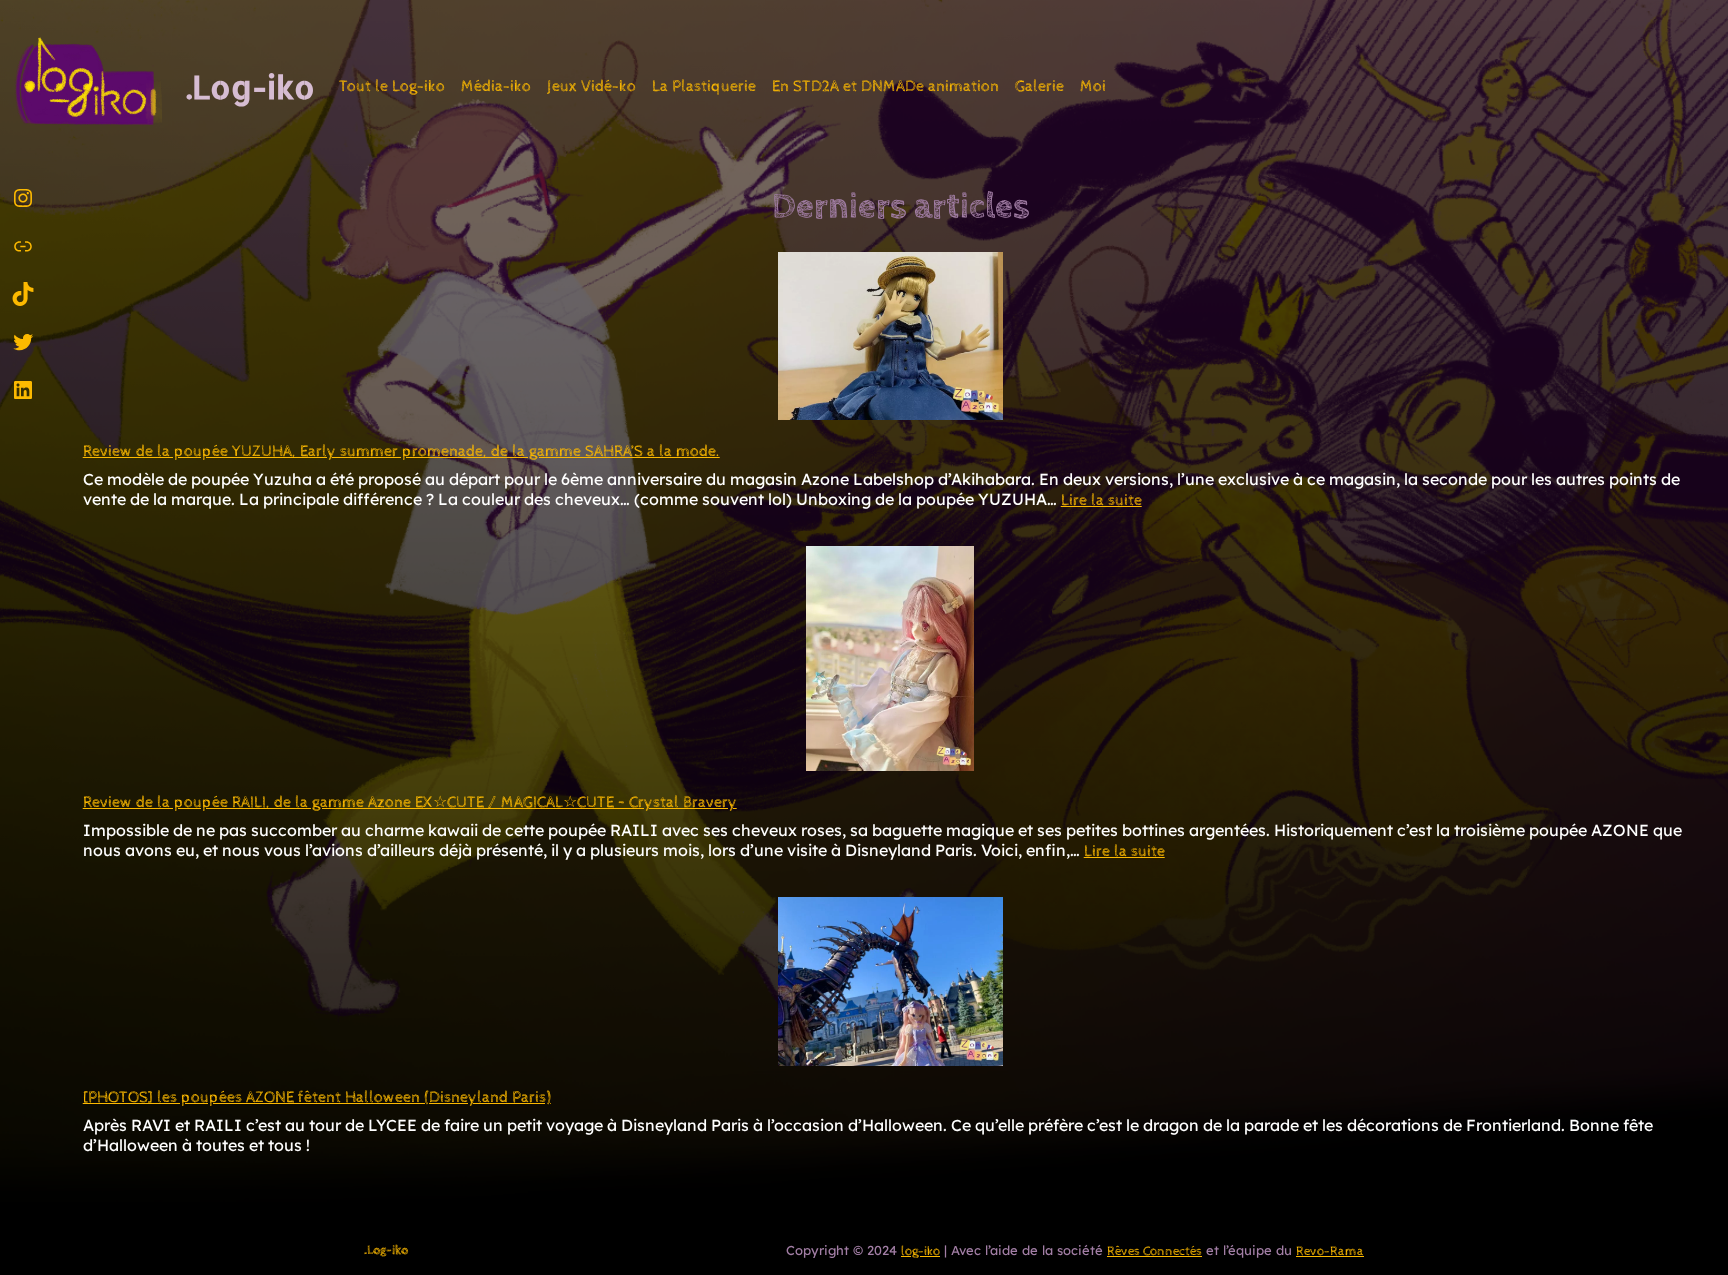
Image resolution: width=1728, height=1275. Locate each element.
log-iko (920, 1251)
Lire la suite (1101, 500)
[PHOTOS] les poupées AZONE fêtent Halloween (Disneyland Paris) (317, 1097)
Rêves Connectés (1154, 1251)
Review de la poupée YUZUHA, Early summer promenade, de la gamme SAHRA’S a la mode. (401, 451)
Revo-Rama (1330, 1251)
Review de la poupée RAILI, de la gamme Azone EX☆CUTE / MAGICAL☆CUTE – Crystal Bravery (410, 802)
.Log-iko (250, 86)
